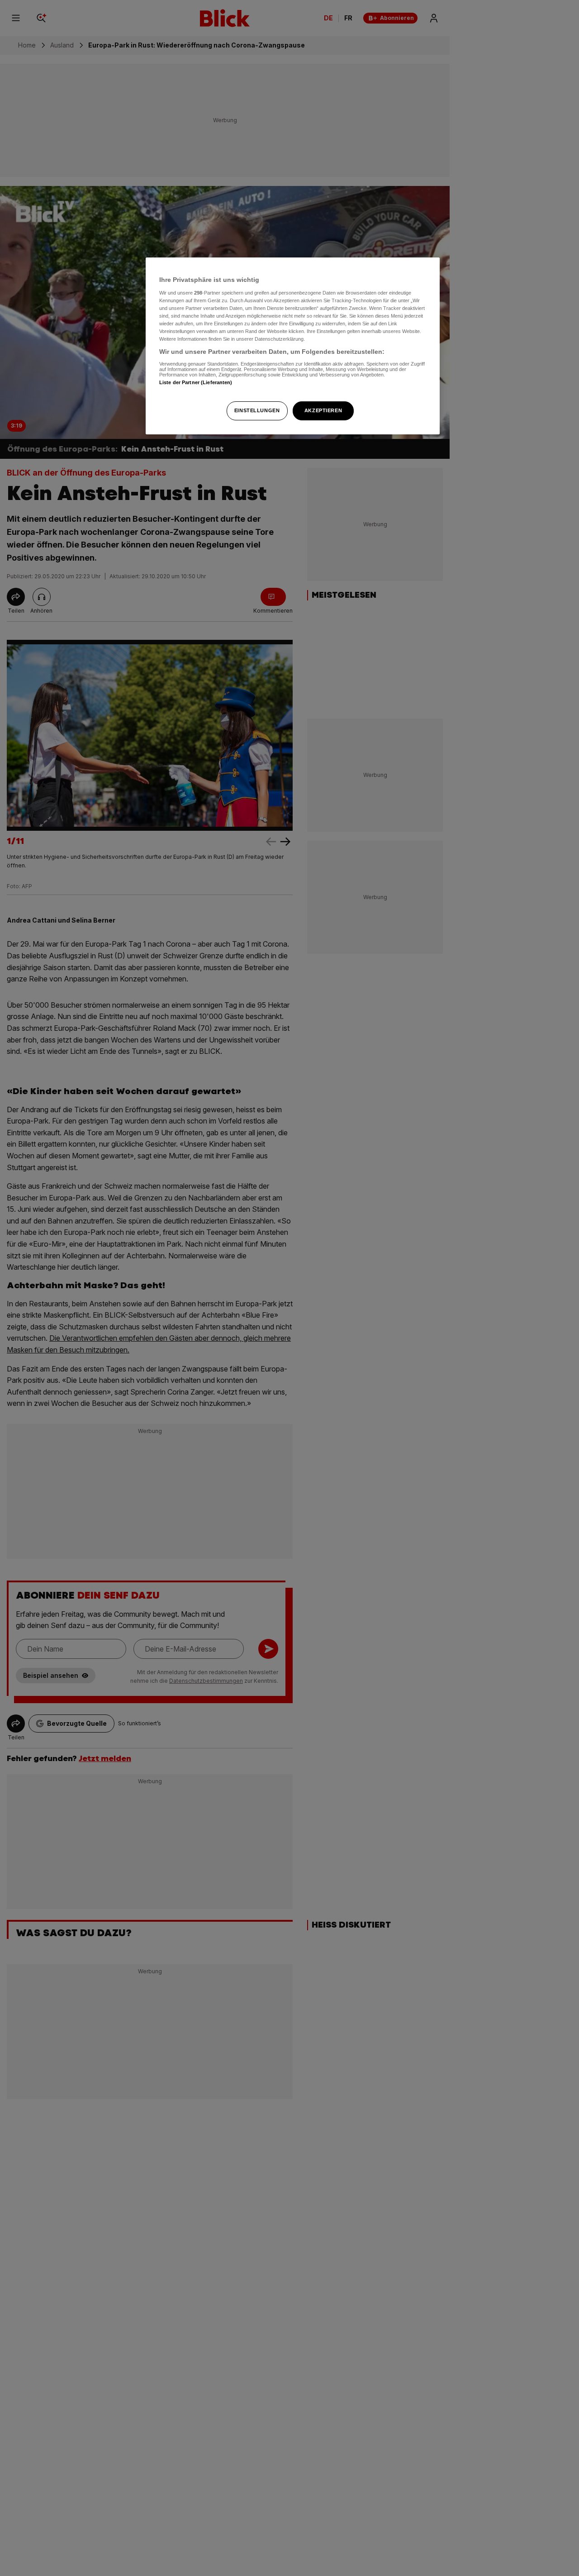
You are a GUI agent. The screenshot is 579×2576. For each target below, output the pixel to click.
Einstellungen (257, 410)
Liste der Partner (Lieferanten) (196, 382)
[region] (293, 346)
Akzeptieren (323, 410)
